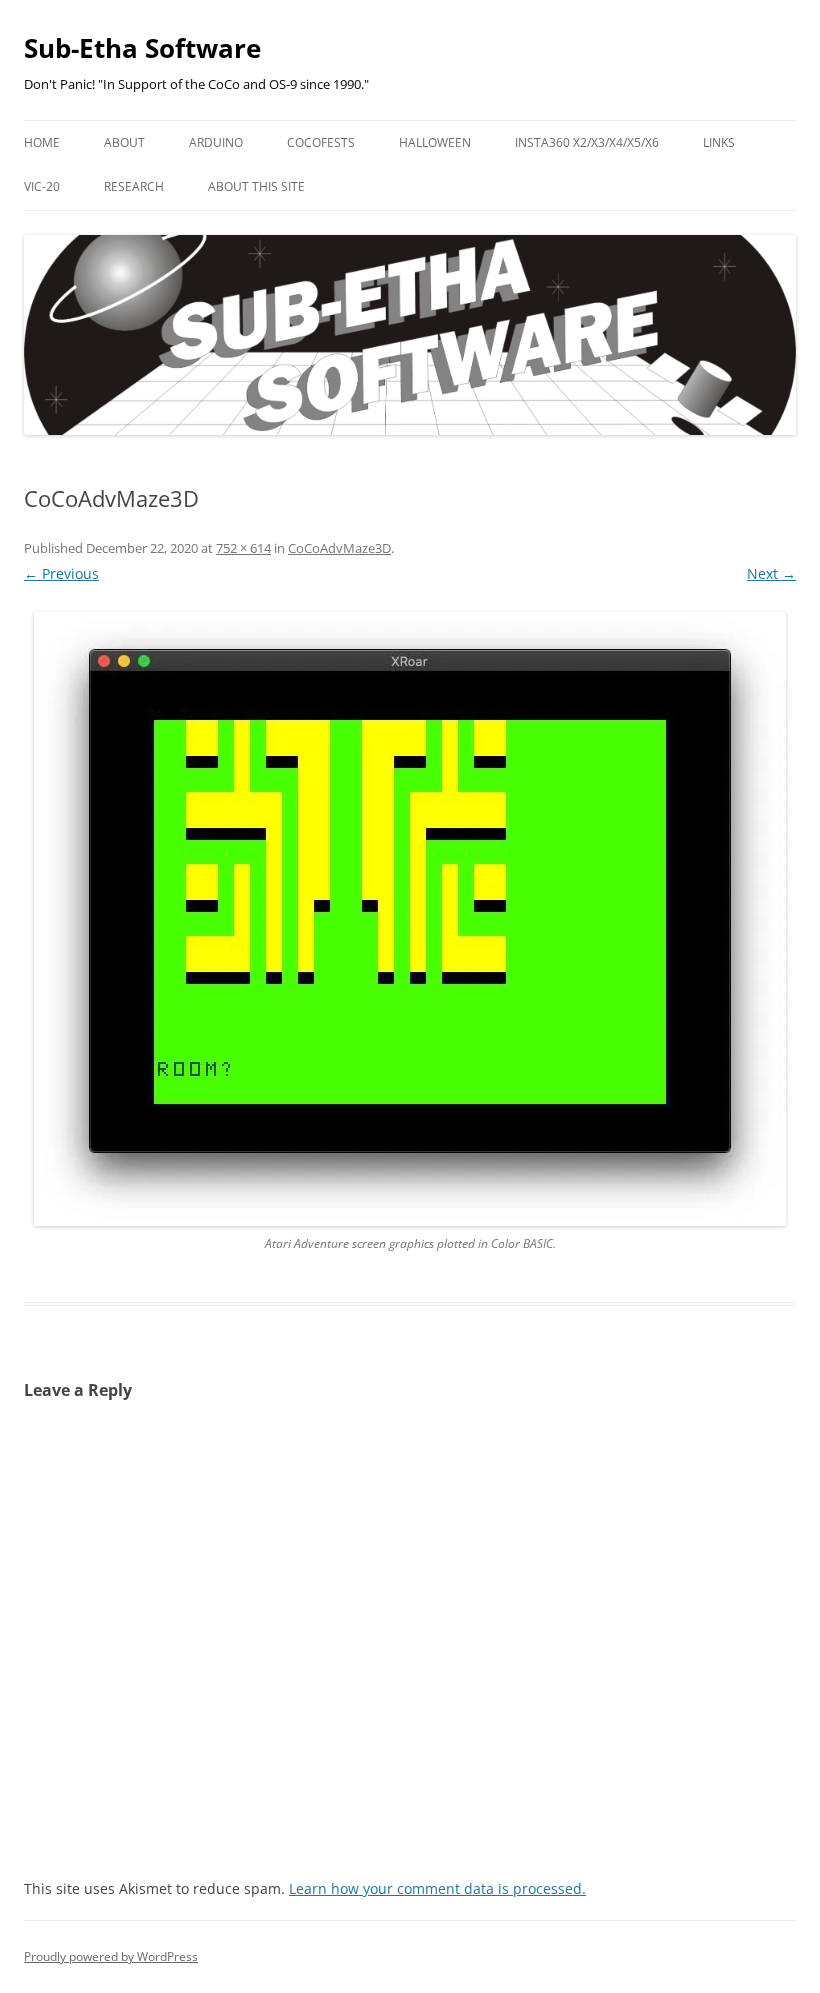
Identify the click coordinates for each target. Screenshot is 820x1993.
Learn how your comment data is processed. (437, 1888)
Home (42, 142)
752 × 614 (243, 548)
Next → (771, 573)
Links (719, 142)
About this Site (256, 186)
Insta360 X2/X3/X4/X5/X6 (587, 142)
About (124, 142)
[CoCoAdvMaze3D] (410, 919)
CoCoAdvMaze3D (339, 548)
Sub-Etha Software (142, 48)
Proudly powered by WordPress (111, 1956)
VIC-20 (42, 186)
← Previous (61, 573)
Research (134, 186)
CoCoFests (321, 142)
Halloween (435, 142)
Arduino (216, 142)
